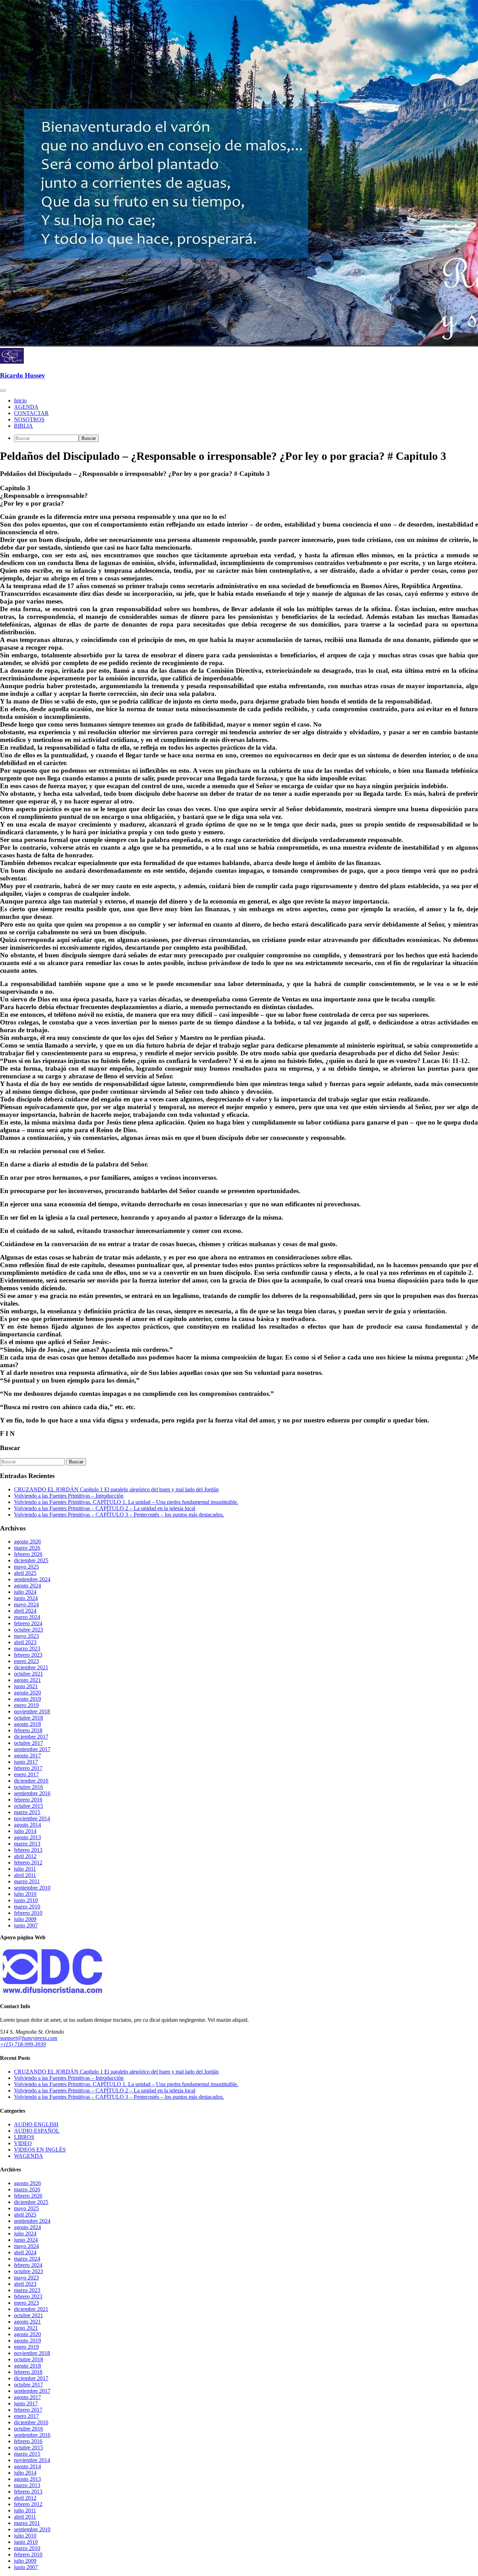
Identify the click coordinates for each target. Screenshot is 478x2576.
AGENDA (26, 407)
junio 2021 (26, 1686)
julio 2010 (25, 1894)
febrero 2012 (28, 1863)
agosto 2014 (27, 1825)
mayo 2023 (26, 1636)
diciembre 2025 (31, 1560)
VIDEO (23, 2143)
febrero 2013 (28, 1850)
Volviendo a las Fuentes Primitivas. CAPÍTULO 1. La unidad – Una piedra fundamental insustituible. (126, 1502)
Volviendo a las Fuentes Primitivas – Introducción (69, 1496)
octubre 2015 (29, 1806)
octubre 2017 (29, 1743)
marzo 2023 (27, 1649)
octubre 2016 (29, 1787)
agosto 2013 (27, 1837)
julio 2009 (25, 1919)
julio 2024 (25, 1592)
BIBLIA (23, 426)
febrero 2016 (28, 1800)
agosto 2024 (27, 1586)
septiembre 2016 (32, 1793)
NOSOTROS (29, 419)
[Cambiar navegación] (3, 391)
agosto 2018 (27, 1724)
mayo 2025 (26, 1567)
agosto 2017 (27, 1756)
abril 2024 (25, 1611)
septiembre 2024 (32, 1579)
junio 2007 (26, 1925)
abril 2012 (25, 1856)
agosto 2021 (27, 1680)
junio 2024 (26, 1598)
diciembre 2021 (31, 1667)
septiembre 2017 (32, 1749)
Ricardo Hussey (23, 375)
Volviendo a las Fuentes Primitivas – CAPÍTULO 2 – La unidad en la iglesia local (105, 1508)
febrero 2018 (28, 1730)
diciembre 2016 (31, 1781)
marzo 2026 (27, 1548)
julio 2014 (25, 1831)
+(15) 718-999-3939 (23, 2044)
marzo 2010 (27, 1907)
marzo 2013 (27, 1844)
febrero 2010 (28, 1913)
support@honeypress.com (29, 2038)
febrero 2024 (28, 1623)
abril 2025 (25, 1573)
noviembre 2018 (32, 1711)
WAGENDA (29, 2156)
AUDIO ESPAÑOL (37, 2131)
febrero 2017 (28, 1768)
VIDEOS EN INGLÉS (40, 2150)
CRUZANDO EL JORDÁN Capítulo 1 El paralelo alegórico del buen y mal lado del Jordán (116, 1489)
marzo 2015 (27, 1812)
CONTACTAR (31, 413)
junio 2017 (26, 1762)
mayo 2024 (26, 1604)
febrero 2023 (28, 1655)
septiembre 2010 (32, 1888)
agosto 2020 (27, 1693)
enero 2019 (26, 1705)
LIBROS (24, 2137)
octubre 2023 (29, 1630)
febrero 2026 (28, 1554)
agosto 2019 (27, 1699)
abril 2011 (25, 1875)
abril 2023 (25, 1642)
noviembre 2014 (32, 1818)
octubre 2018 (29, 1718)
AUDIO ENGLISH (36, 2124)
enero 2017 (26, 1774)
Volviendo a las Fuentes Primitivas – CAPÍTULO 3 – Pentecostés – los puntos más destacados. (119, 1515)
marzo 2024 (27, 1617)
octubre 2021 (29, 1674)
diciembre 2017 (31, 1737)
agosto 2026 (27, 1542)
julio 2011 (25, 1869)
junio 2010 (26, 1900)
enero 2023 (26, 1661)
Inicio (20, 401)
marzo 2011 (27, 1881)
